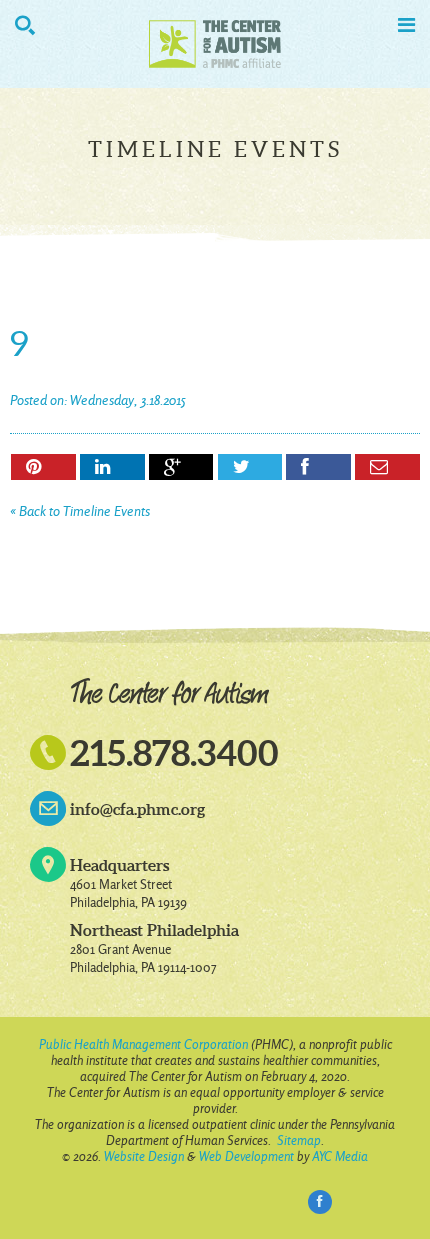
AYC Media (340, 1156)
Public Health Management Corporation (143, 1044)
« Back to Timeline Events (80, 511)
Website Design (144, 1156)
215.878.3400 (174, 752)
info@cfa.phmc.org (137, 809)
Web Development (246, 1156)
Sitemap (299, 1140)
